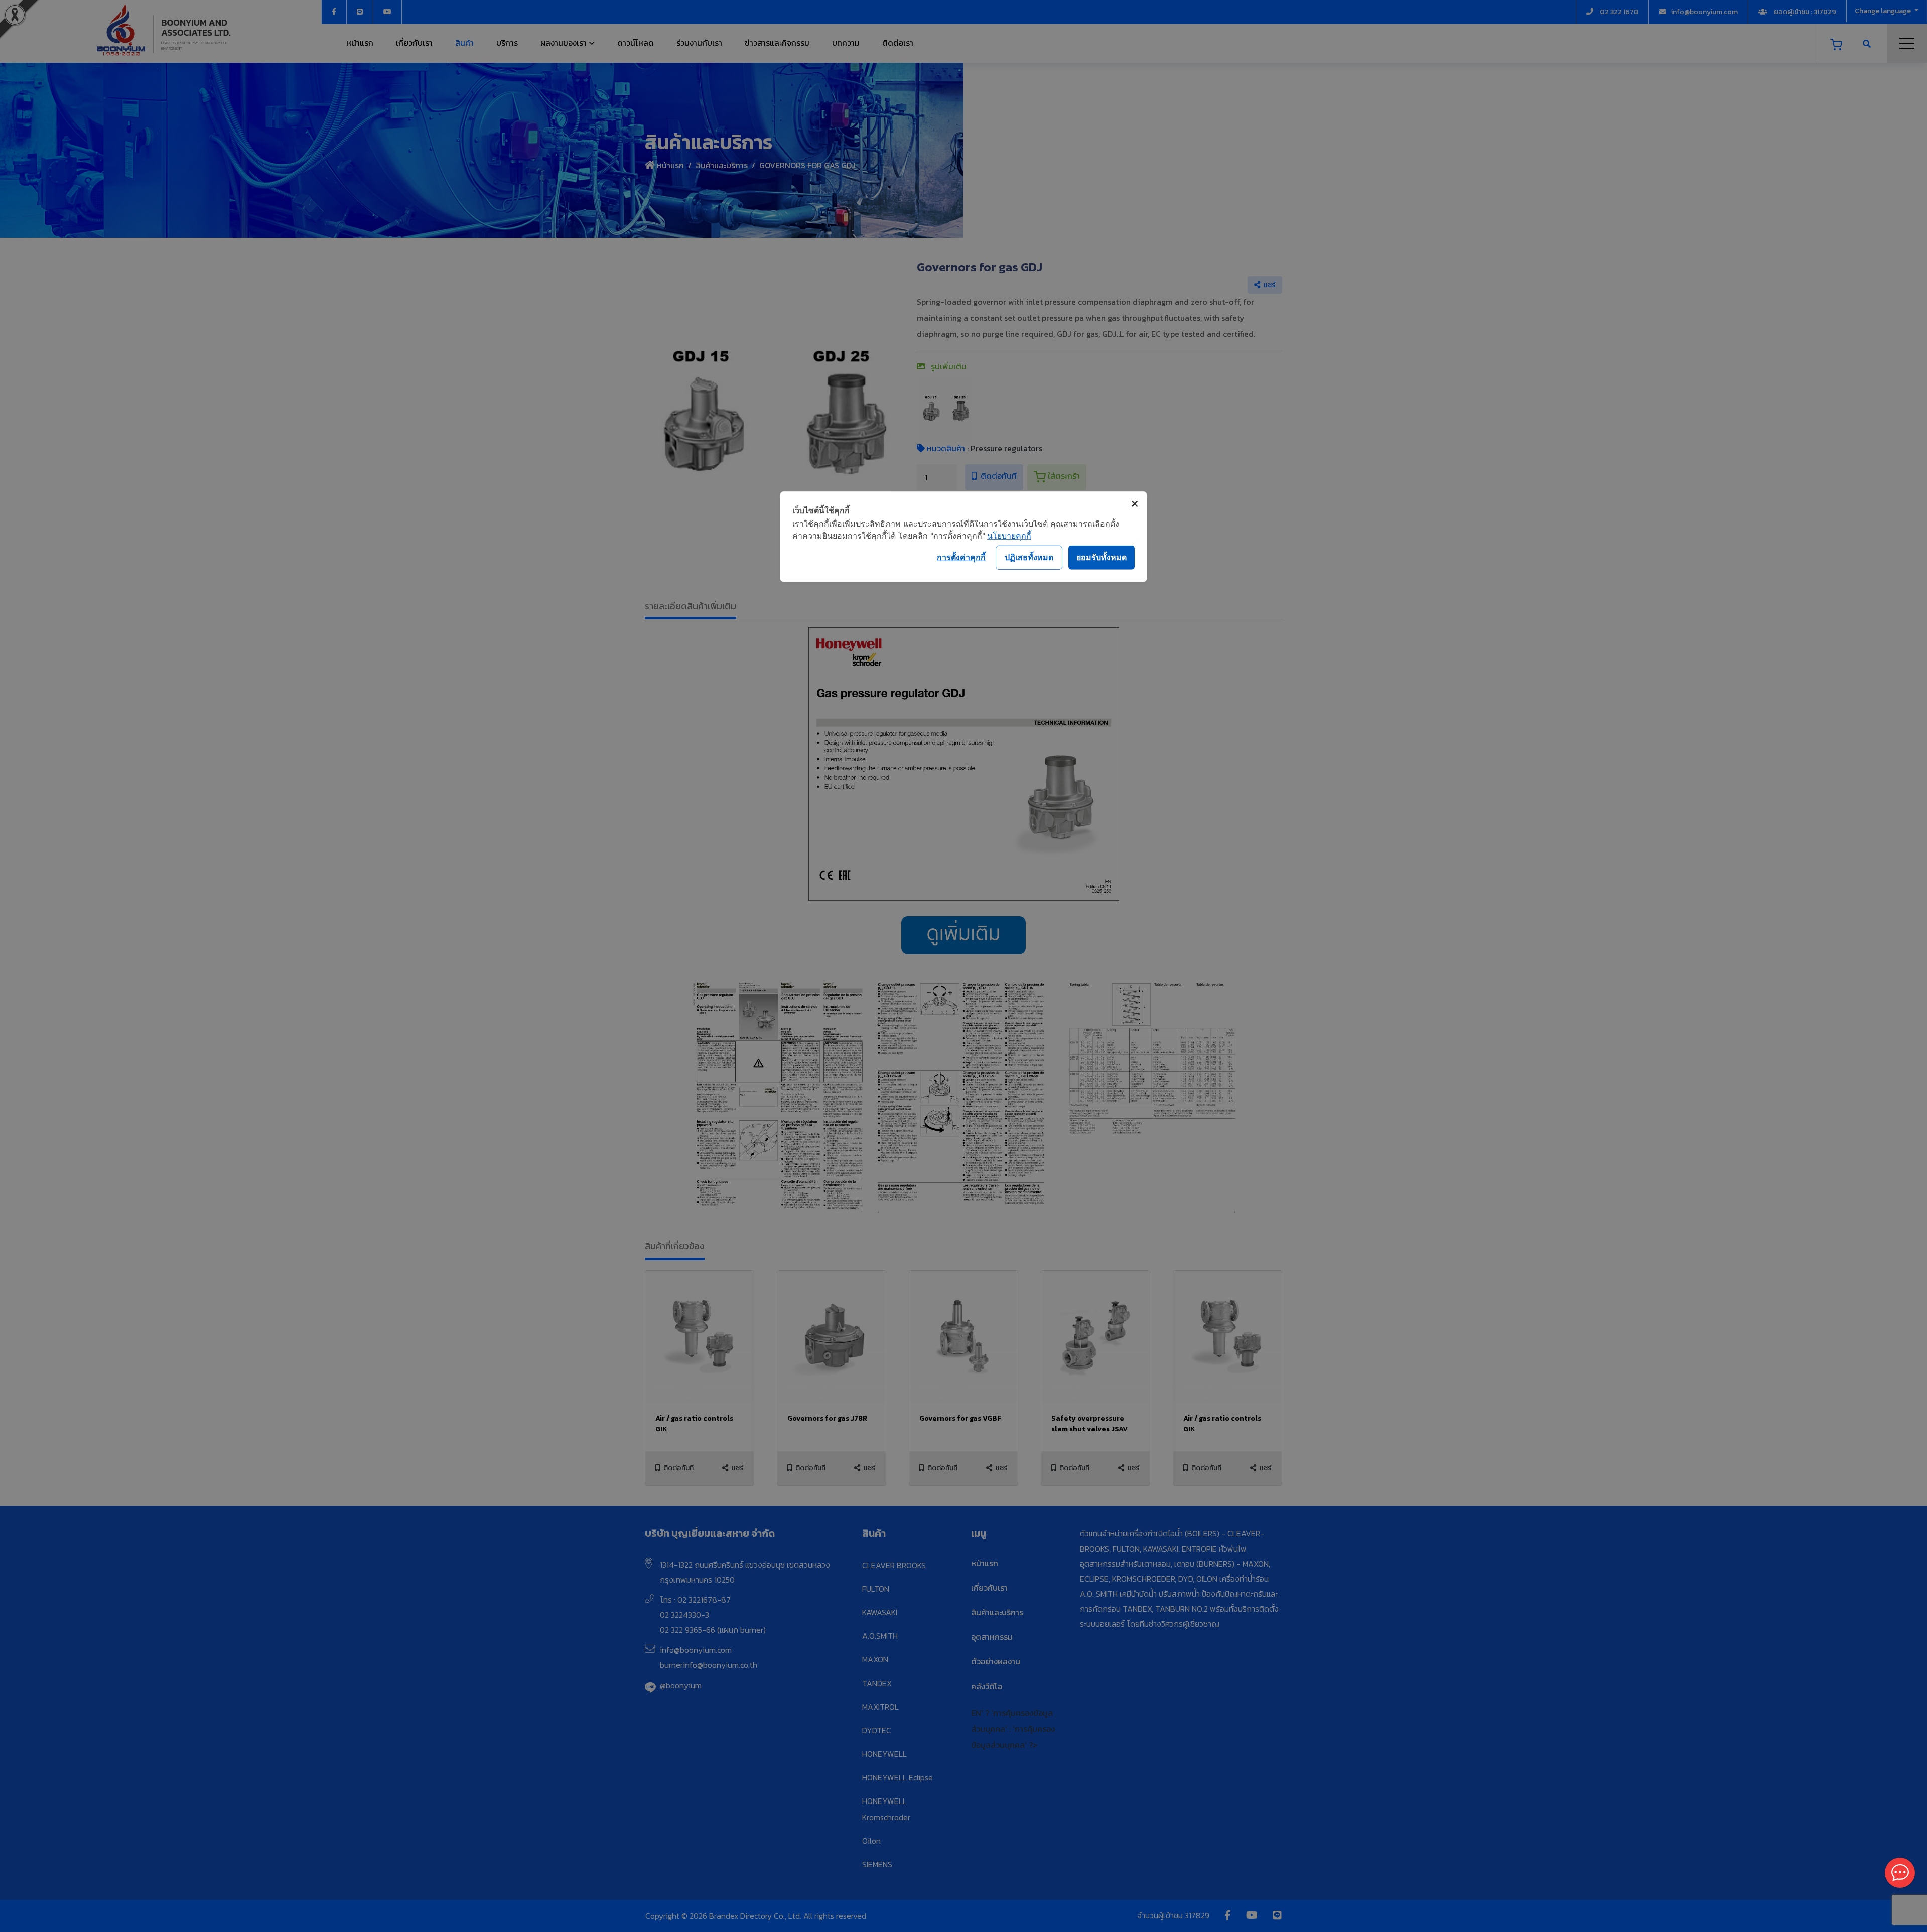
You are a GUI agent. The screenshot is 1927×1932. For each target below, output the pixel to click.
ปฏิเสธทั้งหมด (1029, 557)
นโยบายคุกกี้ (1009, 535)
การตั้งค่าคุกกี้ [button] (961, 557)
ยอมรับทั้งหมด (1102, 557)
